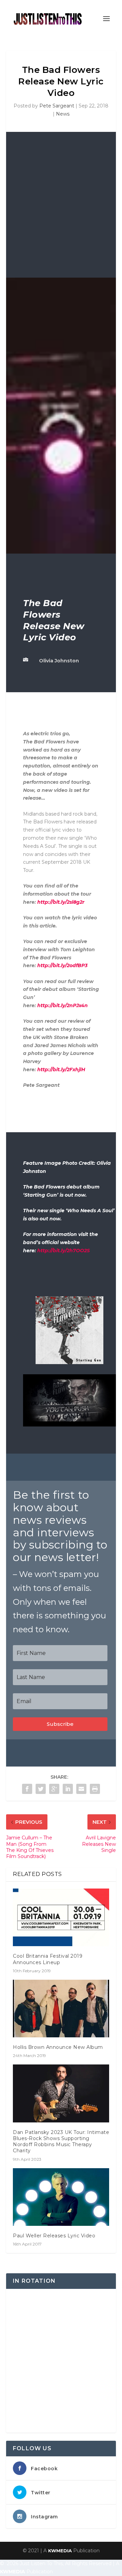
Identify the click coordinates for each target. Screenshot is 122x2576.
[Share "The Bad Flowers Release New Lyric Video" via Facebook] (27, 1789)
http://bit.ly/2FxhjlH (61, 1070)
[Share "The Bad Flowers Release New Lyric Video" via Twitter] (41, 1789)
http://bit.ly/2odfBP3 (62, 965)
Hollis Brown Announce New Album (58, 2047)
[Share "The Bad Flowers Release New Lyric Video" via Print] (95, 1789)
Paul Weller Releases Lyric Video (54, 2236)
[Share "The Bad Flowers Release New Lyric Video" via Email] (81, 1789)
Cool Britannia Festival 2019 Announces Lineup (48, 1959)
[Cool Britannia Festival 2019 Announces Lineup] (61, 1917)
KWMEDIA (60, 2551)
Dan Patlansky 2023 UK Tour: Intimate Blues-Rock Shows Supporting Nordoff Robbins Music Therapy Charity (61, 2142)
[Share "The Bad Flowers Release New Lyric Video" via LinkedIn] (68, 1789)
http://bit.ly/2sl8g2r (61, 902)
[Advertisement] (61, 213)
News (63, 114)
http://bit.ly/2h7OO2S (64, 1251)
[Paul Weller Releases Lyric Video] (61, 2197)
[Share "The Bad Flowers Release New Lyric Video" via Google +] (54, 1789)
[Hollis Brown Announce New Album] (61, 2009)
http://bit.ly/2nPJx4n (63, 1005)
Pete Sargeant (57, 106)
